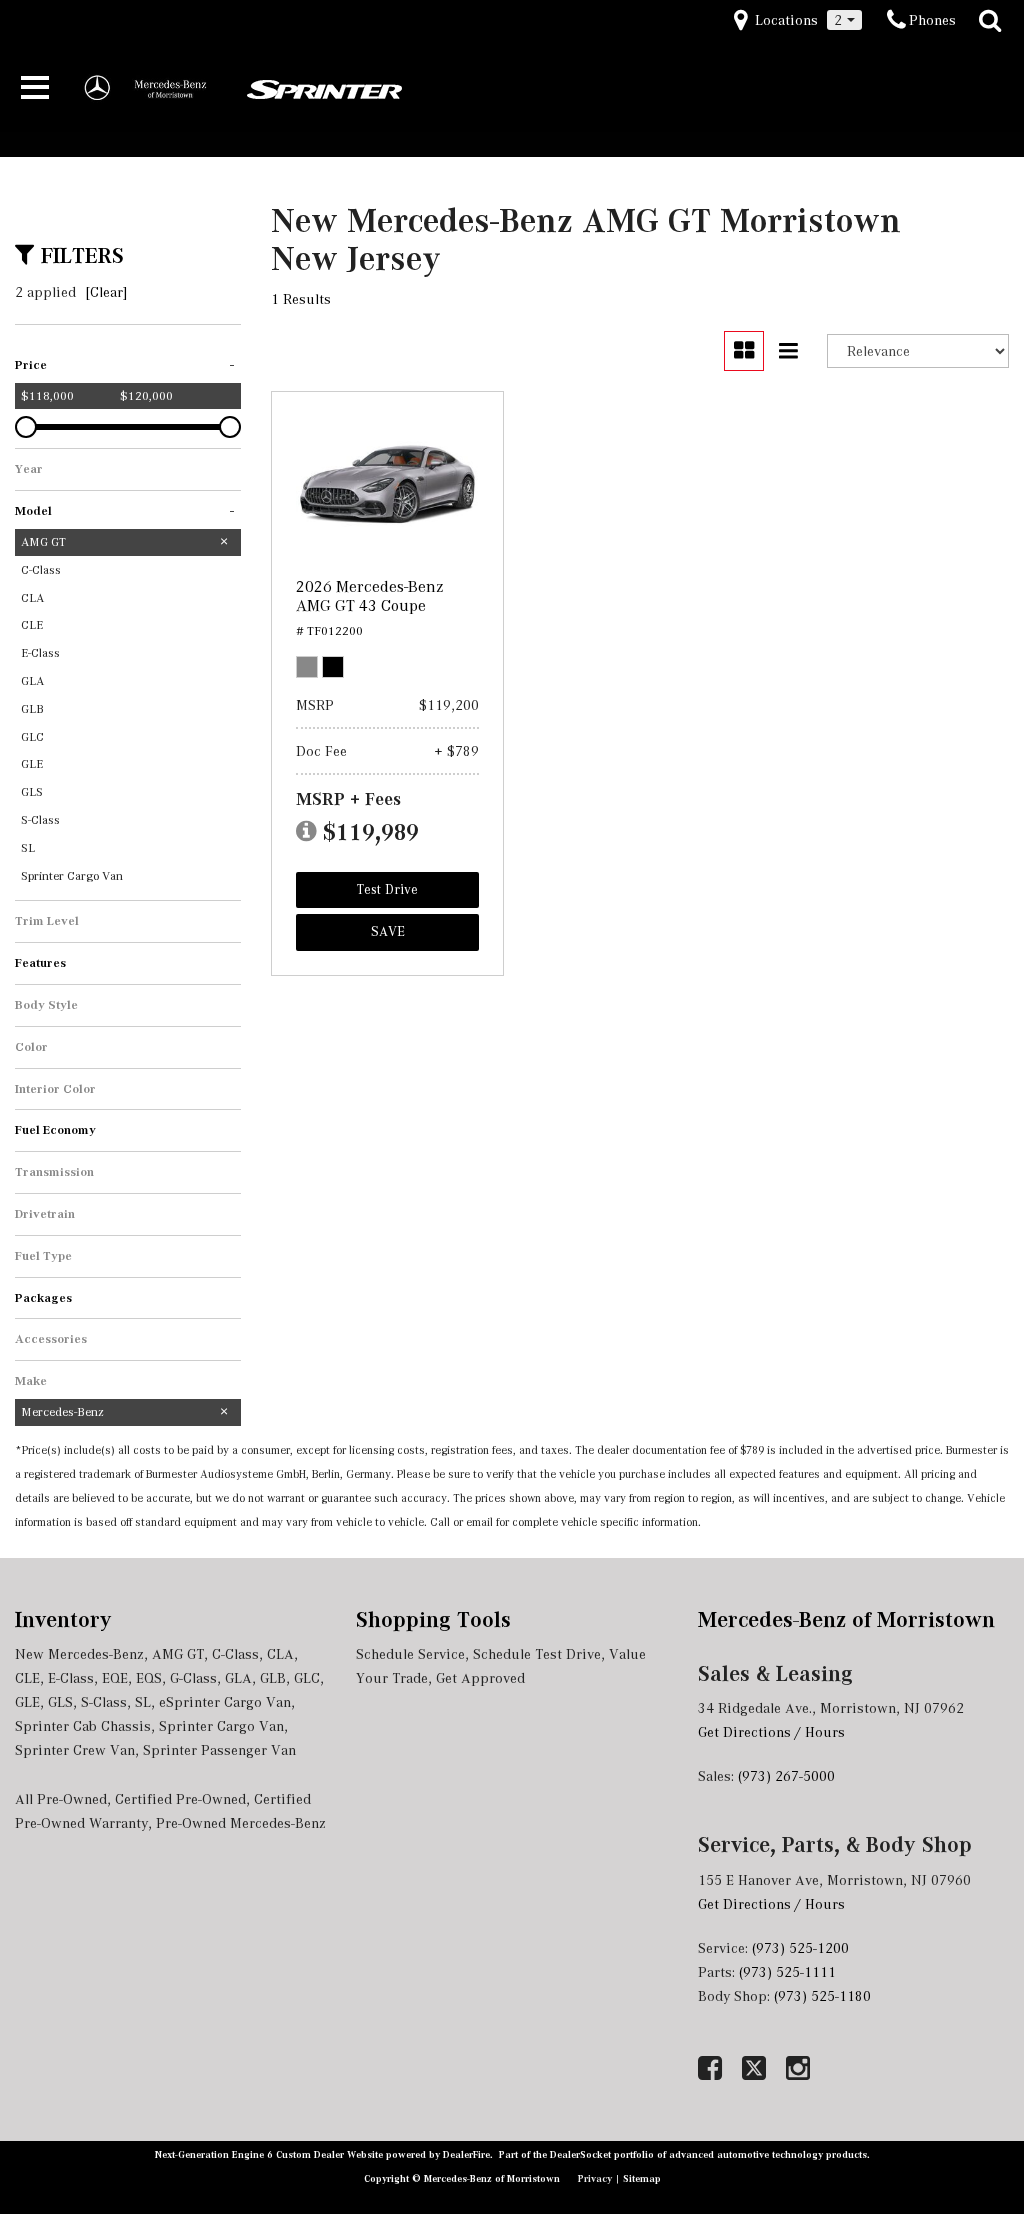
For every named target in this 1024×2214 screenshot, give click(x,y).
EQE (115, 1678)
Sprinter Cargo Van (221, 1726)
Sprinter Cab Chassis (83, 1726)
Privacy (596, 2178)
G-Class (193, 1678)
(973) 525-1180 (824, 1996)
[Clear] (106, 292)
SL (143, 1702)
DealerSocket (580, 2154)
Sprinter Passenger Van (219, 1750)
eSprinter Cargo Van (225, 1702)
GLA (238, 1678)
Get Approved (480, 1678)
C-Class (235, 1654)
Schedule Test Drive (537, 1654)
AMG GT (178, 1654)
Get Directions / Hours (771, 1732)
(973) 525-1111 (789, 1972)
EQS (149, 1678)
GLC (307, 1678)
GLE (27, 1702)
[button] (990, 21)
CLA (280, 1654)
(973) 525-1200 (800, 1948)
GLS (60, 1702)
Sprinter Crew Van (75, 1750)
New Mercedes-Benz (79, 1654)
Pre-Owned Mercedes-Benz (241, 1823)
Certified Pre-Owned (180, 1799)
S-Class (104, 1702)
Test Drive (387, 889)
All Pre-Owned (61, 1799)
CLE (27, 1678)
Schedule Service (410, 1654)
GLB (273, 1678)
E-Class (71, 1678)
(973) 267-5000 (786, 1776)
